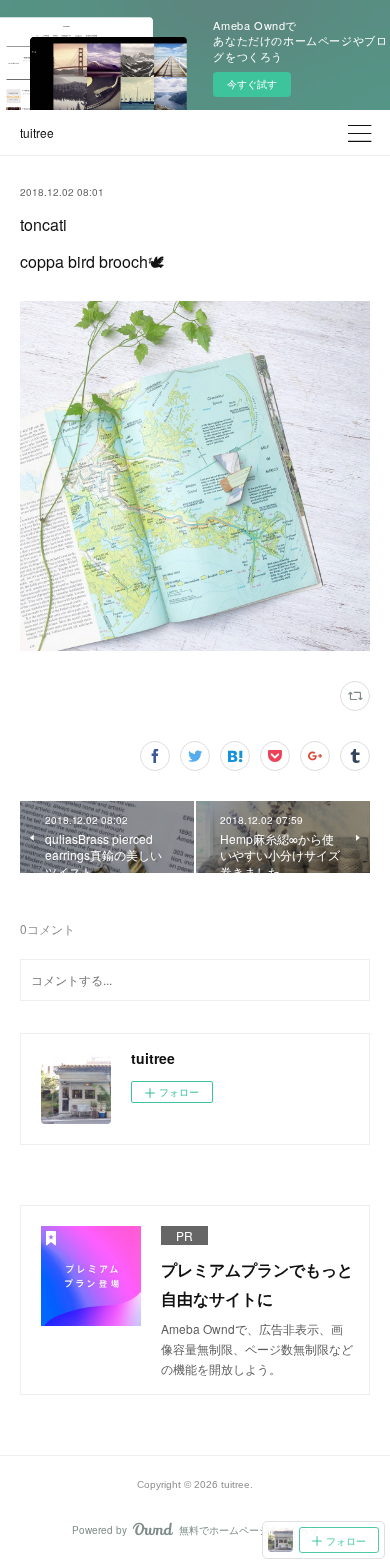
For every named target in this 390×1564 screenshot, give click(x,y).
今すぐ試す (252, 84)
